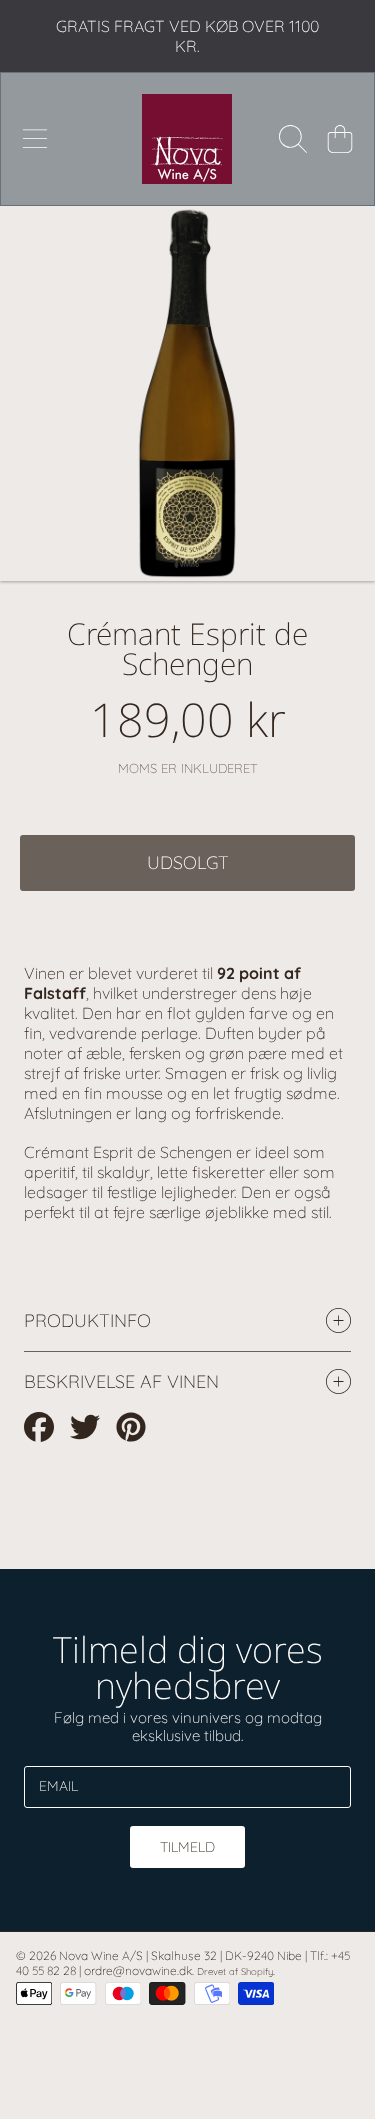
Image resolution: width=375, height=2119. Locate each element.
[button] (35, 139)
